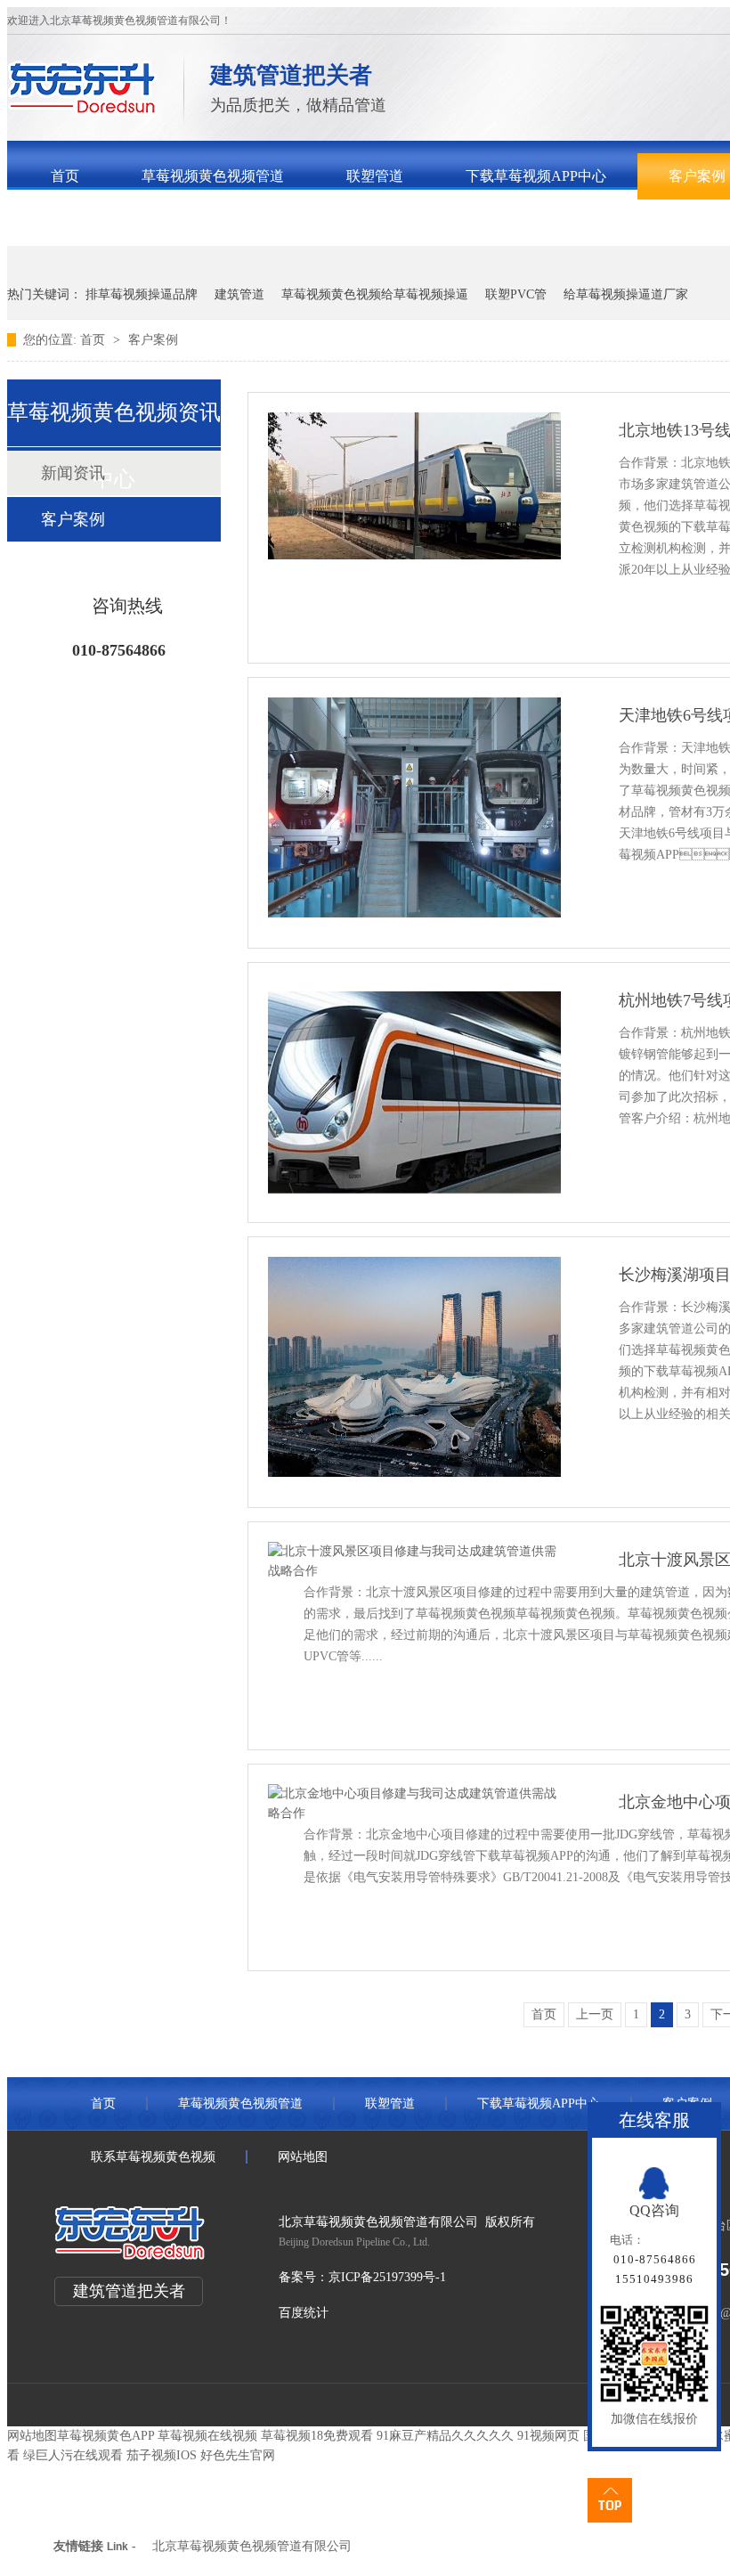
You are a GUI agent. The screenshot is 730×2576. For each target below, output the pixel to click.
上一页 (595, 2014)
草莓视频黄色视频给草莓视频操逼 (375, 294)
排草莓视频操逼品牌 (142, 294)
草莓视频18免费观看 (317, 2436)
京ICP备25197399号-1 (387, 2277)
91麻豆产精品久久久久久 (445, 2436)
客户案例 (153, 340)
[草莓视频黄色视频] (82, 110)
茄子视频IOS (162, 2455)
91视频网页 (548, 2436)
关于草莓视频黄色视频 (122, 222)
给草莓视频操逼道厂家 (626, 294)
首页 (65, 176)
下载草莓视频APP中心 (536, 176)
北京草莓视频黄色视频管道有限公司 (252, 2546)
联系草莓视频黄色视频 (327, 222)
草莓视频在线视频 (207, 2436)
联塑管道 (375, 176)
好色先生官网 (238, 2455)
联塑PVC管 (516, 294)
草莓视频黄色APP (105, 2436)
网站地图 (303, 2157)
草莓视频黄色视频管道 (213, 176)
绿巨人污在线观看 (73, 2455)
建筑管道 (239, 294)
